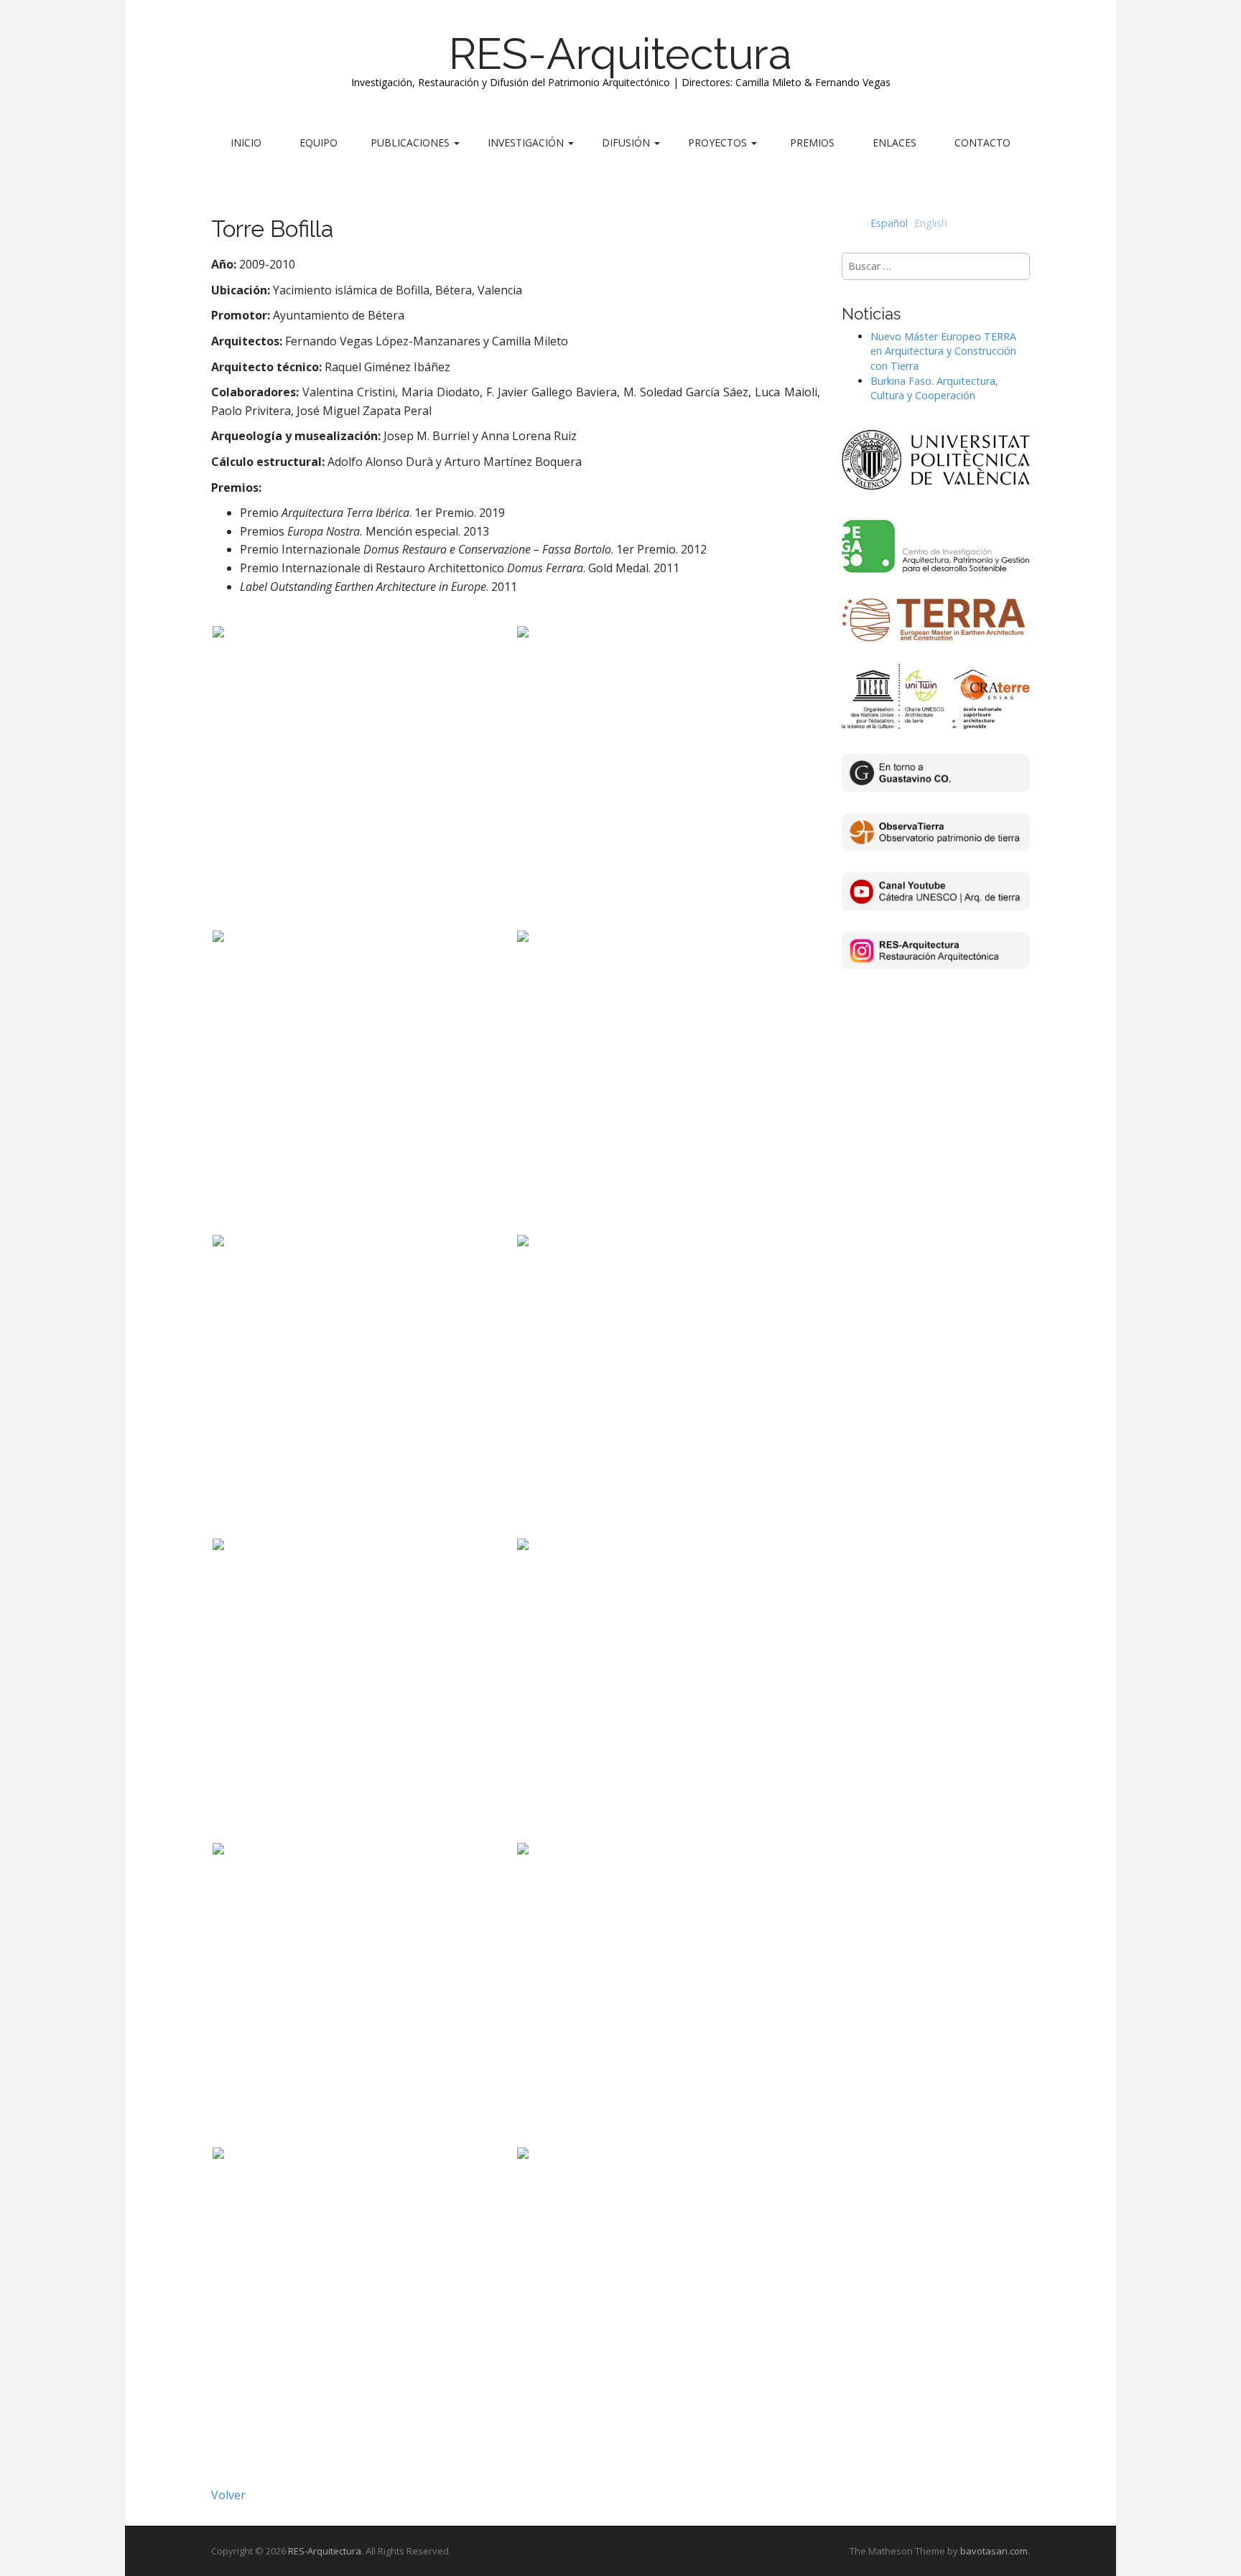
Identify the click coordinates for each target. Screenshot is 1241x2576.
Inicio (246, 143)
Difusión (627, 143)
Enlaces (894, 143)
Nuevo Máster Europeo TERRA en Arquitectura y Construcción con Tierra (943, 351)
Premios (812, 143)
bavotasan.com (994, 2551)
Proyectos (719, 143)
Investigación (527, 143)
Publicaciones (412, 143)
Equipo (319, 143)
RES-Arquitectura (620, 54)
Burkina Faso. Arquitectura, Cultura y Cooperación (934, 388)
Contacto (982, 143)
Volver (228, 2495)
